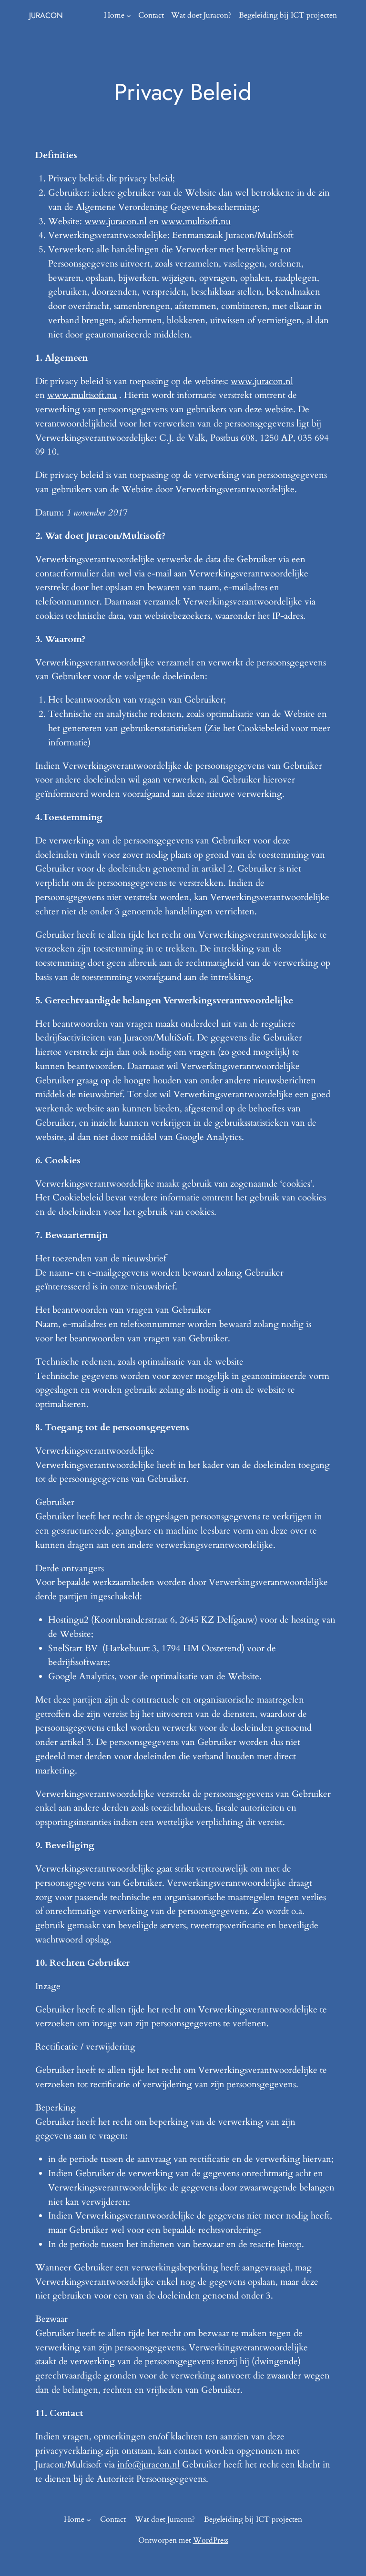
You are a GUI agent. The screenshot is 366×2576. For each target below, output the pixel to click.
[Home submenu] (129, 16)
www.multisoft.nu (196, 221)
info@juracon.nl (148, 2465)
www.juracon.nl (116, 221)
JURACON (46, 15)
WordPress (211, 2540)
